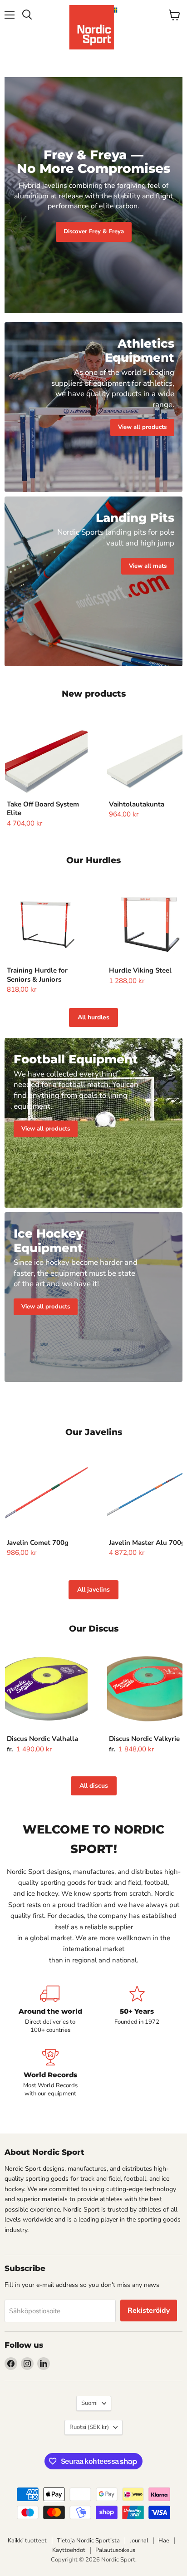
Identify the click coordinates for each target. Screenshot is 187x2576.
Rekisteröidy (149, 2311)
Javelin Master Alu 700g (147, 1543)
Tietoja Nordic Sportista (88, 2541)
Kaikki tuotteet (27, 2541)
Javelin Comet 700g (38, 1543)
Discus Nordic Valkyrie (144, 1739)
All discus (94, 1786)
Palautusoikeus (115, 2550)
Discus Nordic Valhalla (42, 1739)
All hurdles (93, 1017)
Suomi (89, 2403)
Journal (139, 2541)
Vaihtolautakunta (137, 804)
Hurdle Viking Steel (140, 970)
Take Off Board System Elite (43, 809)
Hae (164, 2541)
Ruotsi (89, 2427)
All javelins (93, 1590)
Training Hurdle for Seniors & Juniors (37, 975)
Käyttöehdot (69, 2550)
